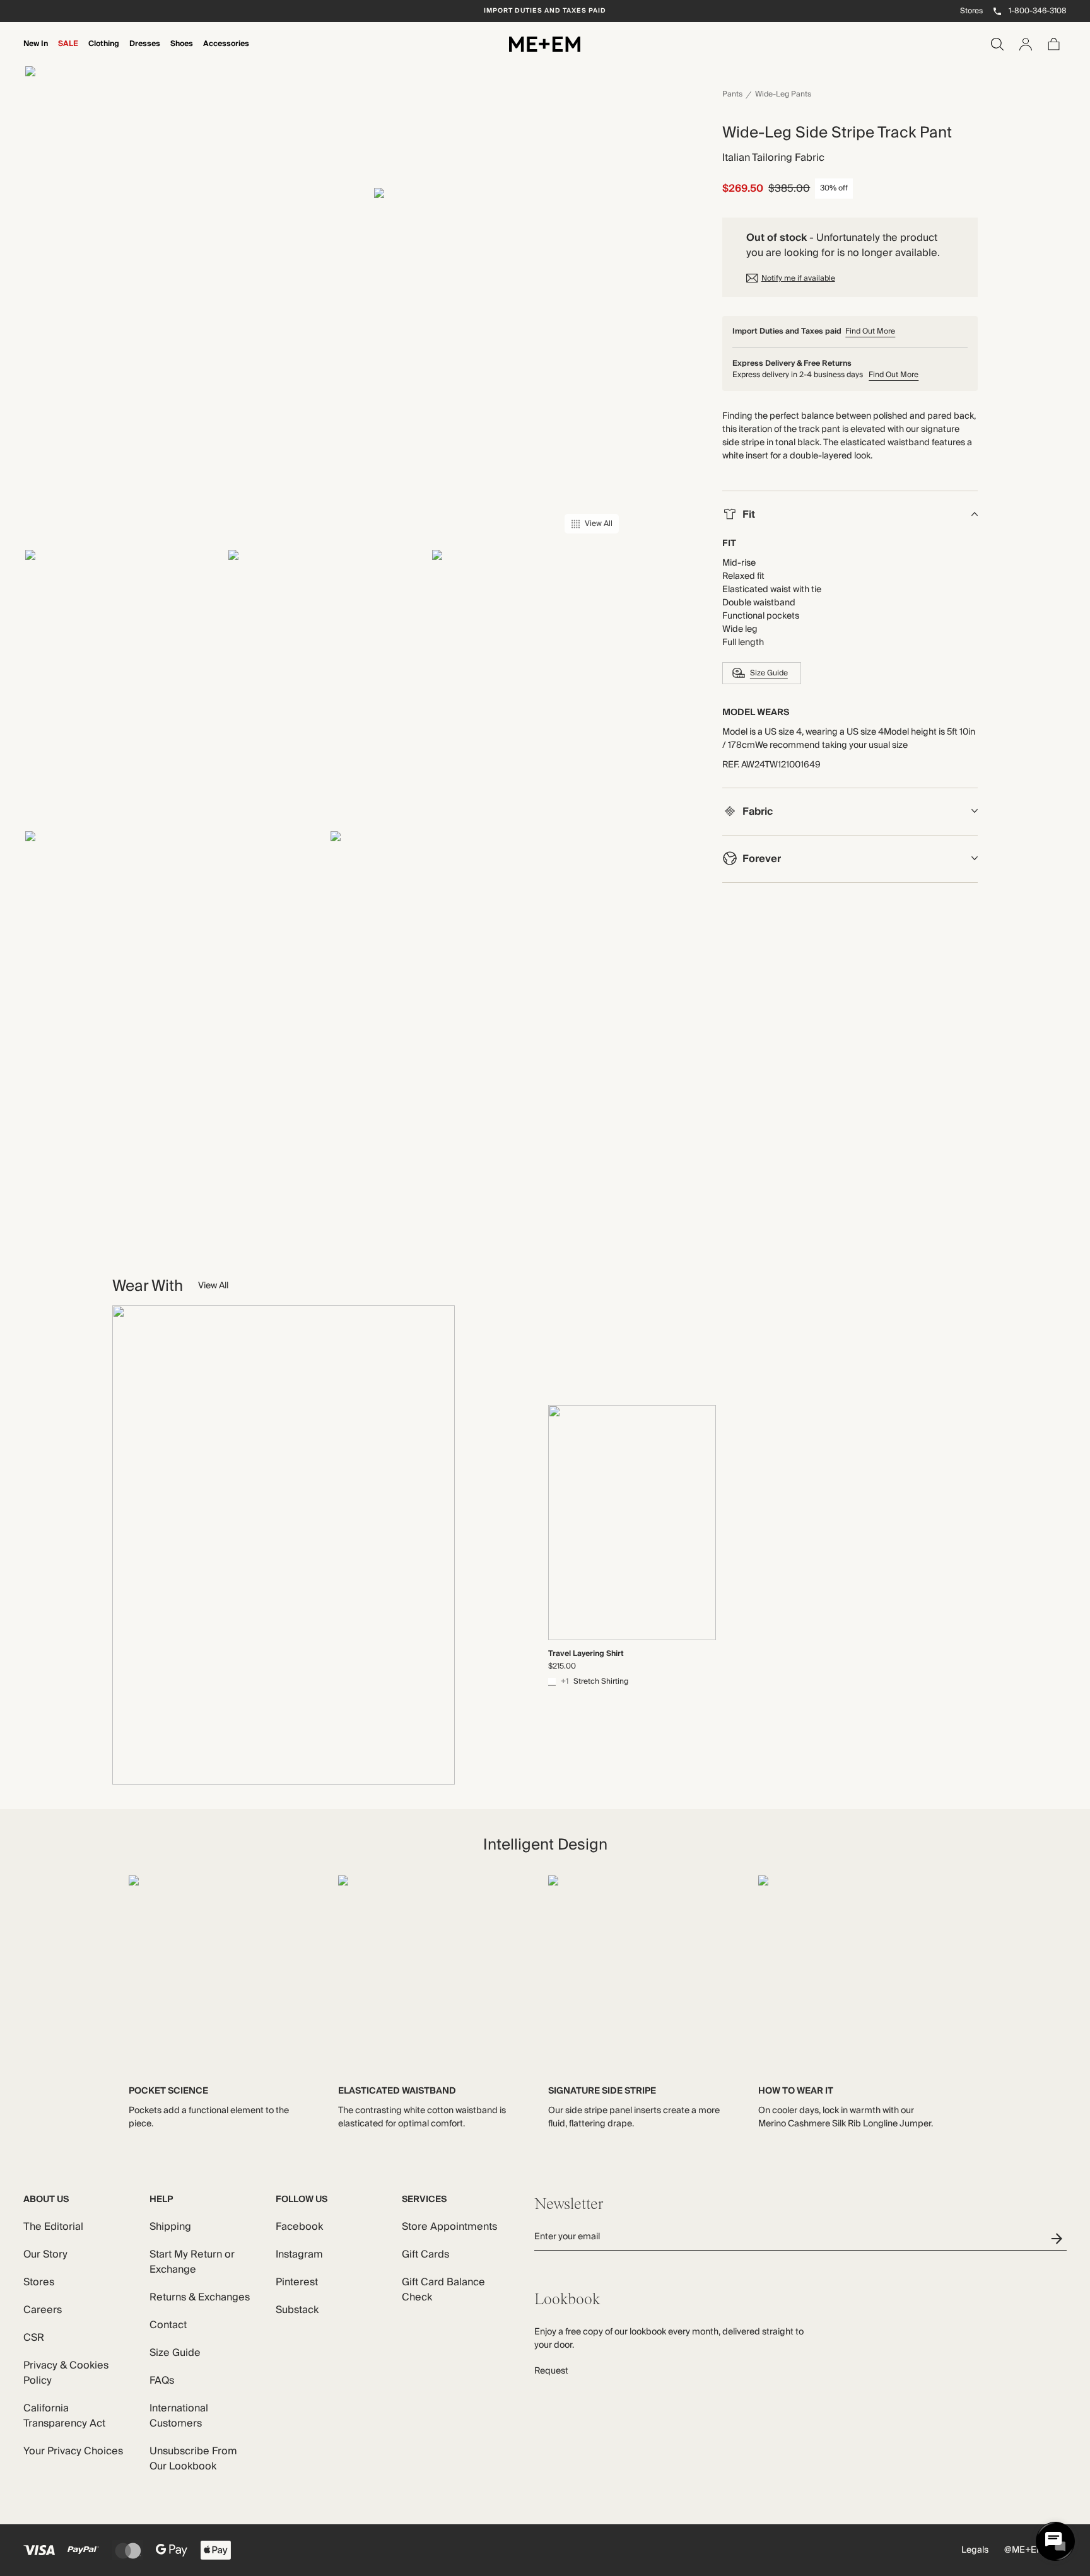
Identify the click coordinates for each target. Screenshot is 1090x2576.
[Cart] (1054, 44)
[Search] (997, 44)
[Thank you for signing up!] (1059, 2238)
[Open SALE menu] (68, 52)
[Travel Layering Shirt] (632, 1523)
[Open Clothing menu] (104, 52)
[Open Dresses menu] (145, 52)
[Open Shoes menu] (182, 52)
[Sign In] (1026, 44)
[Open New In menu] (36, 52)
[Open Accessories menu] (226, 52)
